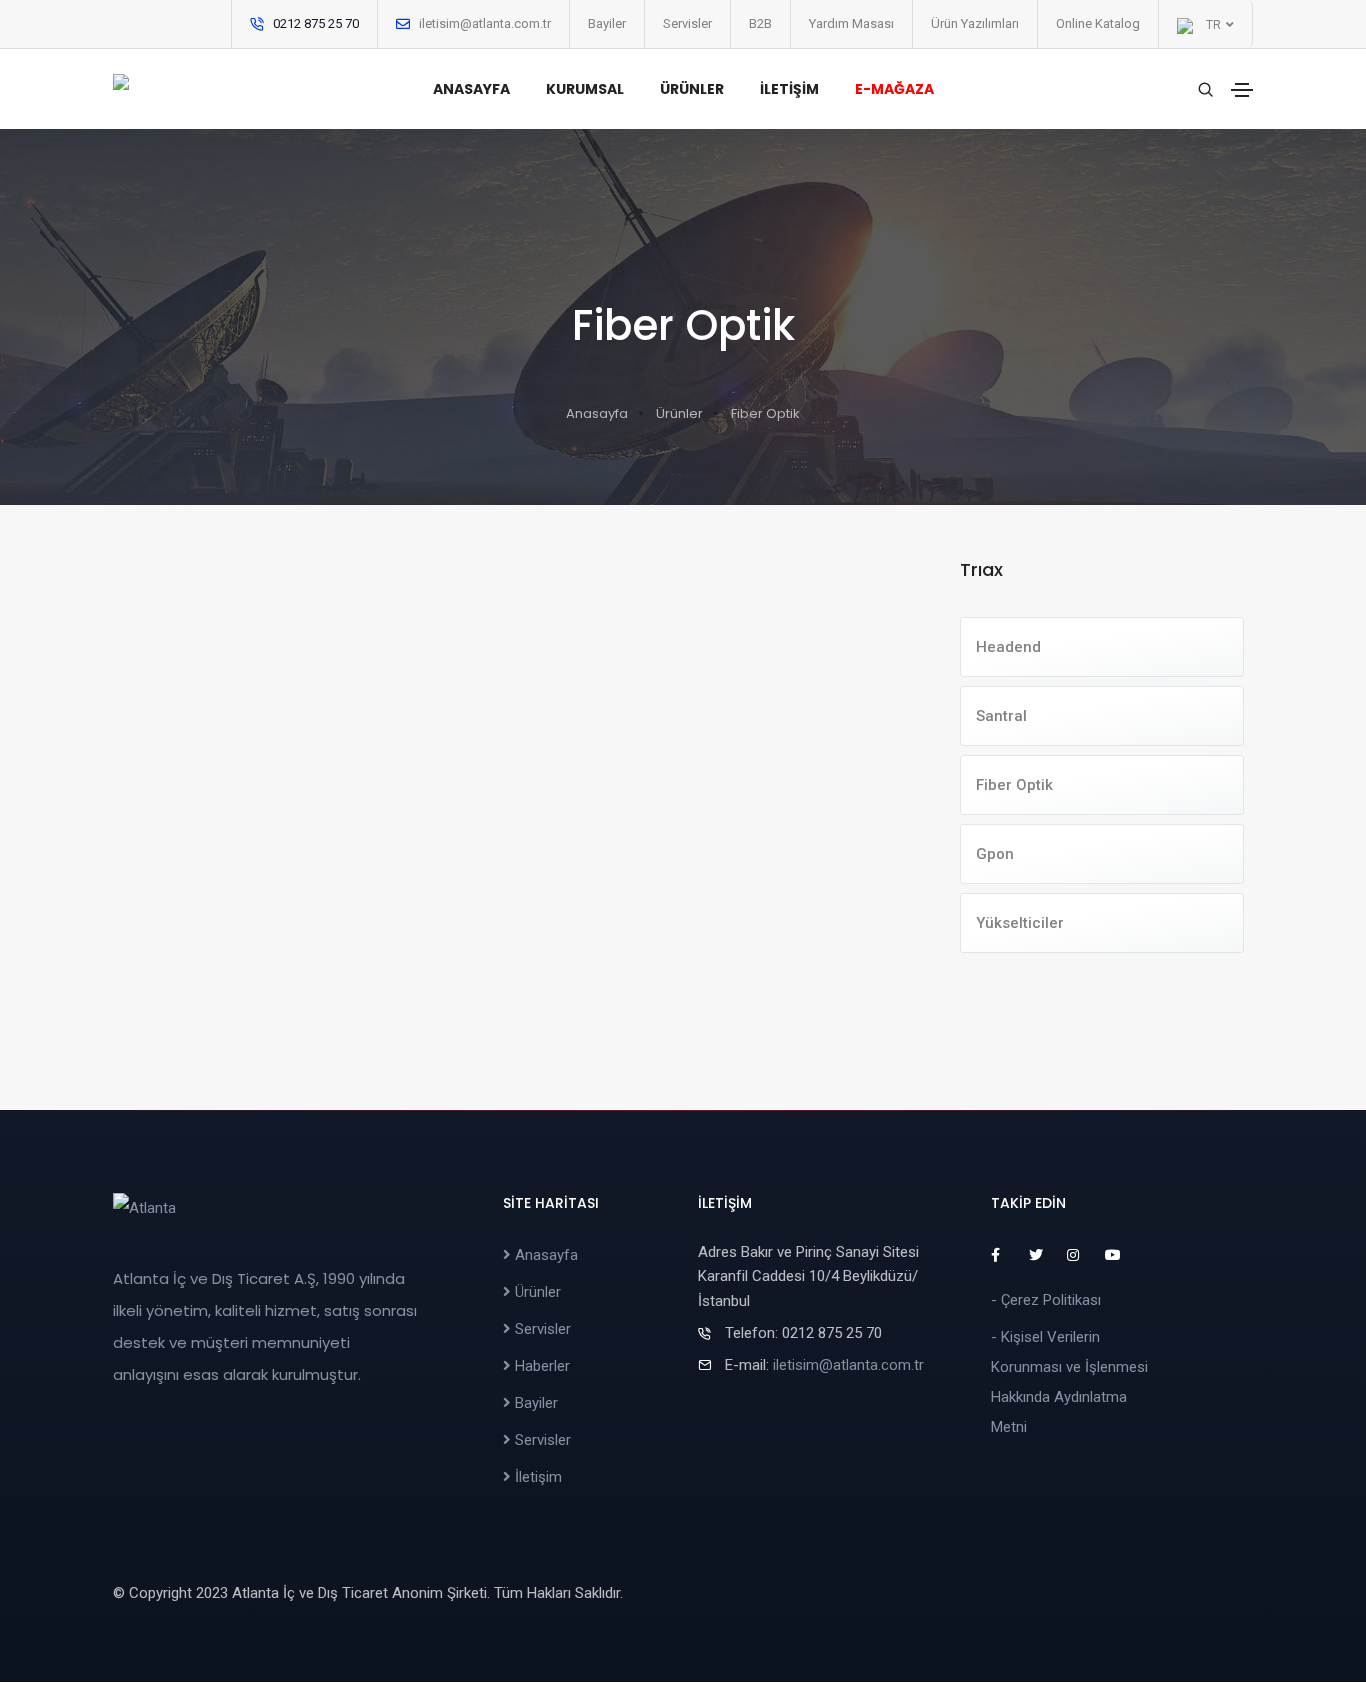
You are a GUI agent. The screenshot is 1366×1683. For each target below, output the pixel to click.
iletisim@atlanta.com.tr (485, 23)
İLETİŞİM (789, 89)
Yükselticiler (1020, 923)
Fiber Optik (1014, 785)
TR (1212, 25)
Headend (1008, 647)
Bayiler (607, 23)
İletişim (536, 1477)
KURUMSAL (585, 89)
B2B (760, 23)
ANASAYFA (471, 89)
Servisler (687, 23)
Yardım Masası (851, 23)
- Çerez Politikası (1046, 1300)
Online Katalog (1098, 23)
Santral (1001, 716)
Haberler (540, 1366)
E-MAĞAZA (894, 89)
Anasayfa (597, 413)
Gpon (995, 854)
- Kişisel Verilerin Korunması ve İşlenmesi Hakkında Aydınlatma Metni (1069, 1382)
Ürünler (679, 413)
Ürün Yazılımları (975, 23)
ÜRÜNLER (692, 89)
